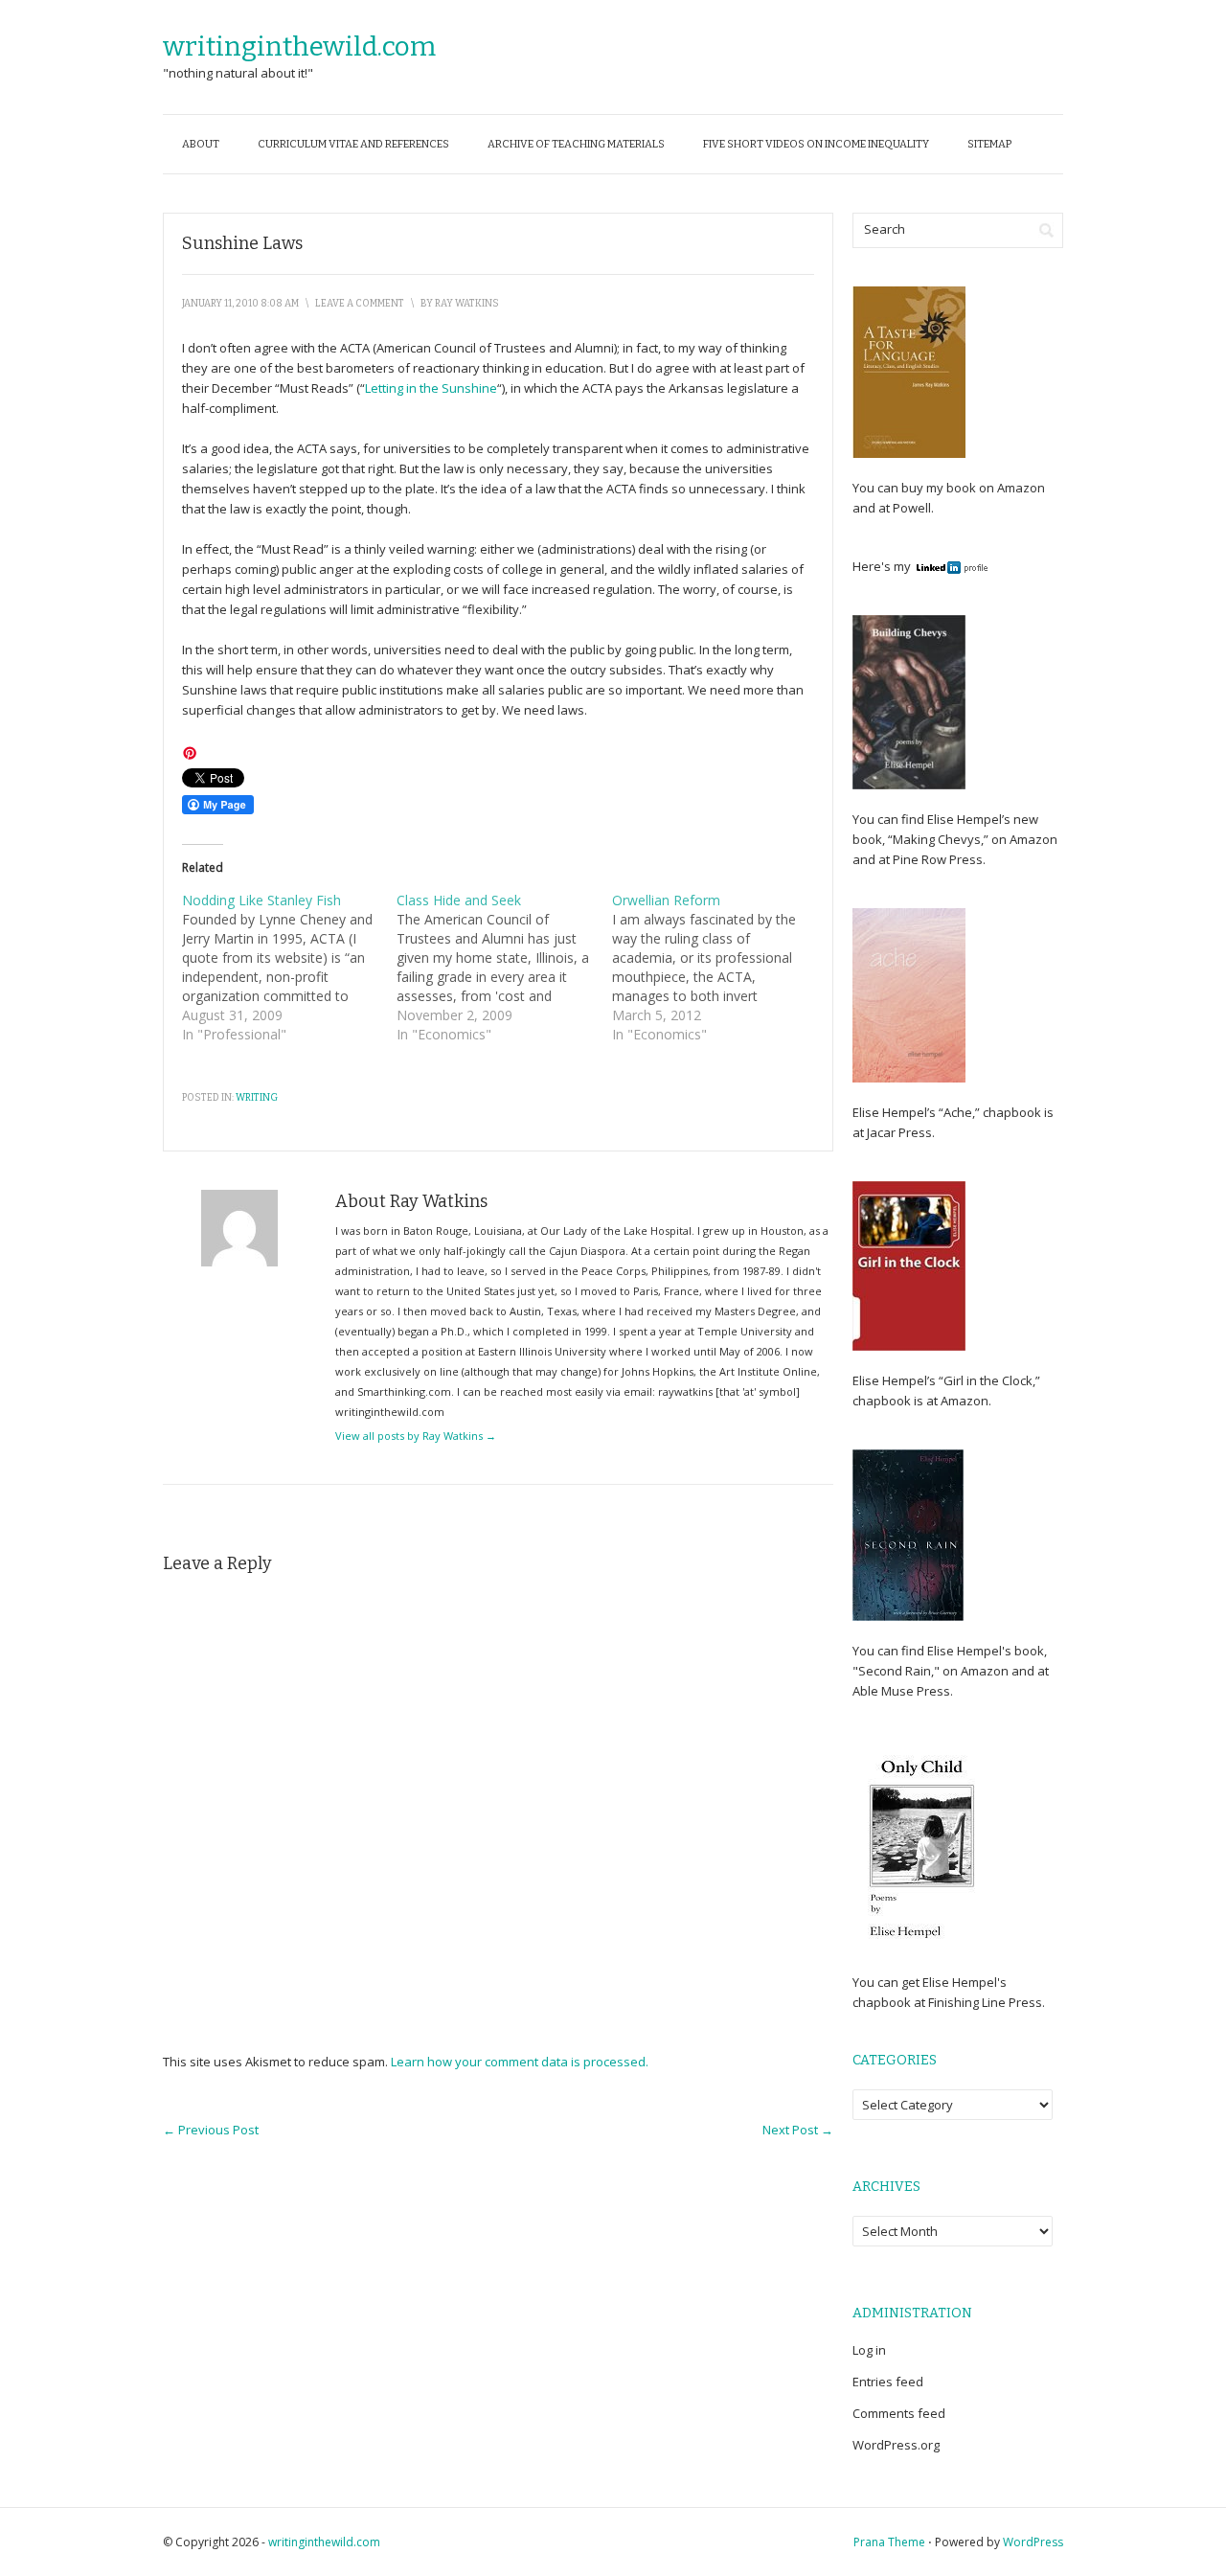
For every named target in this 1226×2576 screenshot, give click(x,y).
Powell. (913, 508)
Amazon (1020, 488)
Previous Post (211, 2130)
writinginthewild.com (299, 46)
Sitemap (989, 144)
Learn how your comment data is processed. (520, 2062)
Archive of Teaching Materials (576, 144)
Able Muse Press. (903, 1691)
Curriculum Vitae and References (353, 144)
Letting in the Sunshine (431, 388)
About (201, 144)
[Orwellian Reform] (719, 968)
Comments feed (899, 2413)
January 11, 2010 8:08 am (240, 304)
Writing (257, 1098)
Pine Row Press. (939, 859)
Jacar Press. (901, 1132)
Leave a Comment (360, 304)
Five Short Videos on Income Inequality (816, 144)
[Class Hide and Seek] (504, 968)
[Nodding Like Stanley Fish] (289, 968)
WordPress (1033, 2542)
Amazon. (966, 1401)
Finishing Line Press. (985, 2002)
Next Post (798, 2130)
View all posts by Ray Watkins (416, 1436)
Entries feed (888, 2382)
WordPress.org (896, 2445)
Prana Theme (889, 2542)
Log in (869, 2350)
